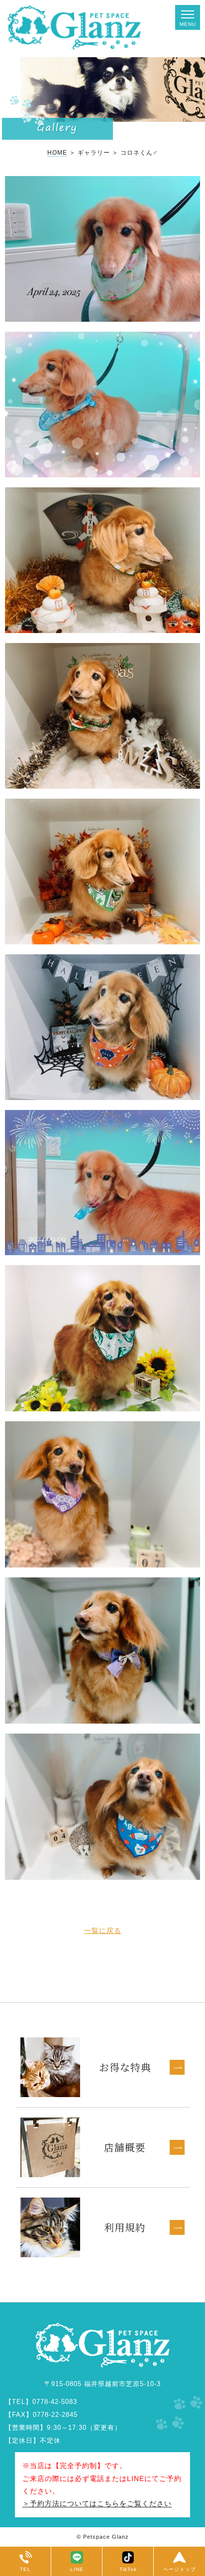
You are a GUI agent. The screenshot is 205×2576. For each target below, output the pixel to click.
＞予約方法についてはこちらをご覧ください (97, 2503)
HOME (57, 153)
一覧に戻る (103, 1931)
